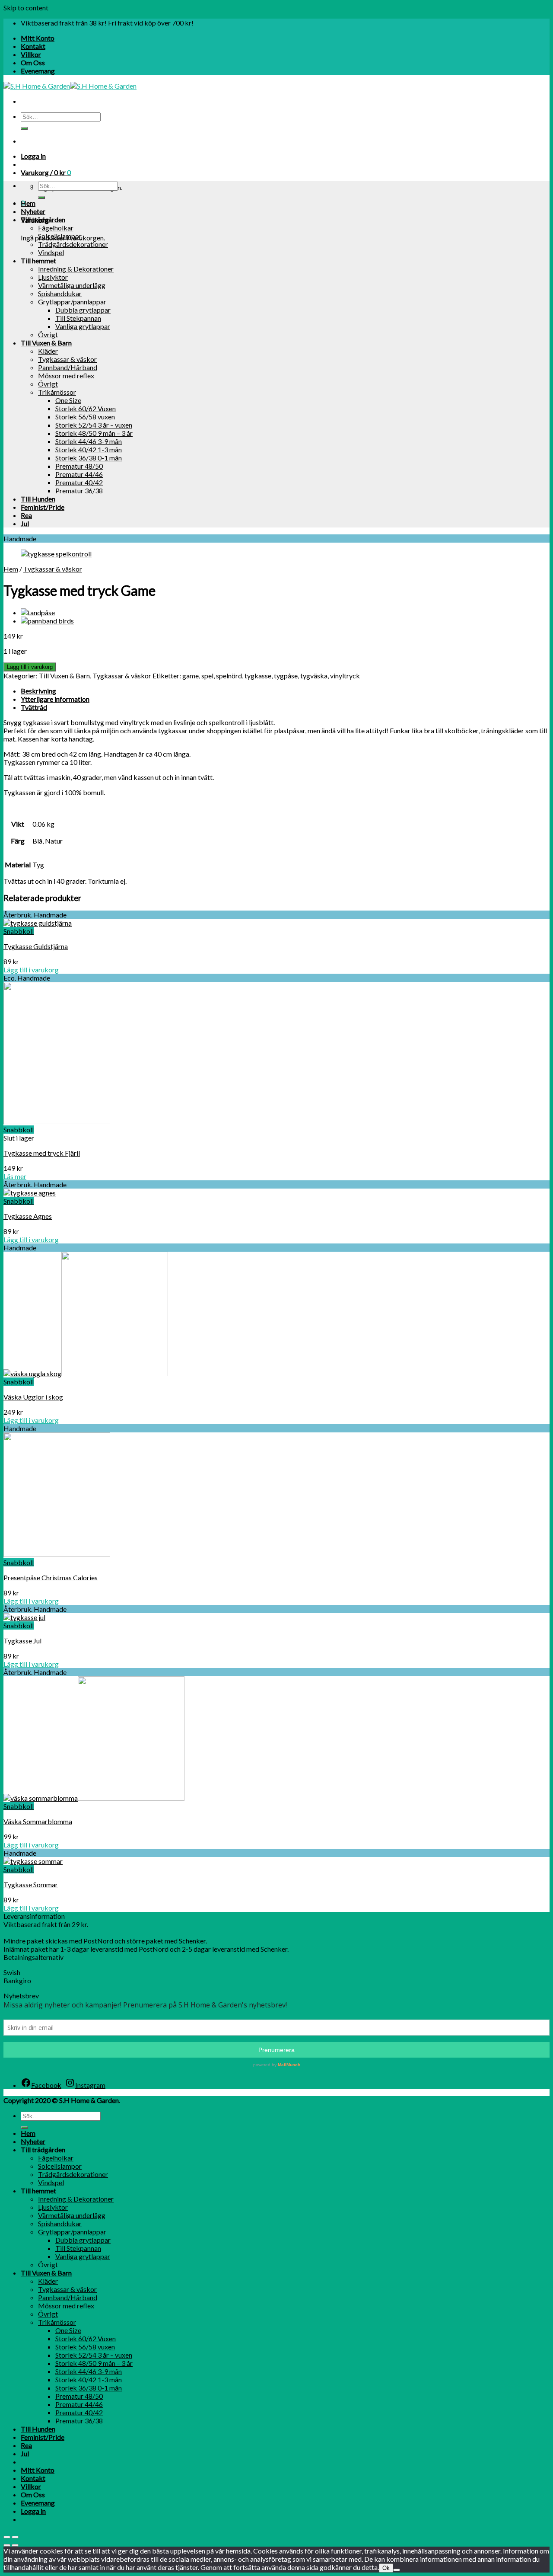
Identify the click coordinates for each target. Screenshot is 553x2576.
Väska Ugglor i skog (33, 1397)
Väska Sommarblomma (38, 1821)
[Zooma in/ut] (15, 2537)
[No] (397, 2570)
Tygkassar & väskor (67, 359)
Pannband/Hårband (68, 367)
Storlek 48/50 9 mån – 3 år (94, 433)
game (191, 676)
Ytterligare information (55, 699)
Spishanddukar (60, 293)
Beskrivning (38, 691)
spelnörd (229, 676)
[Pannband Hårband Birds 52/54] (47, 621)
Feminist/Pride (43, 507)
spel (207, 676)
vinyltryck (345, 676)
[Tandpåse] (38, 612)
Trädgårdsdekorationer (73, 244)
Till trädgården (43, 219)
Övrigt (48, 334)
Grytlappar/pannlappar (72, 302)
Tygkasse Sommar (31, 1884)
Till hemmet (38, 260)
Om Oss (33, 62)
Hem (28, 203)
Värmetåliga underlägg (72, 285)
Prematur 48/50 (79, 466)
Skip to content (26, 8)
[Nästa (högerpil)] (15, 2545)
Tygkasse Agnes (28, 1216)
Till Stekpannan (78, 318)
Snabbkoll (19, 931)
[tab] (285, 691)
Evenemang (38, 71)
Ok (386, 2568)
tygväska (314, 676)
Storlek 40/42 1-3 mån (89, 449)
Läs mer (15, 1176)
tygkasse (258, 676)
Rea (26, 515)
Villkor (31, 54)
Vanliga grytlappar (83, 326)
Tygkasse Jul (22, 1641)
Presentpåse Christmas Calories (51, 1577)
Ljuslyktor (53, 277)
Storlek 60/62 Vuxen (86, 408)
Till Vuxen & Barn (46, 343)
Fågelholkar (56, 228)
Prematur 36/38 (79, 491)
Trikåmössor (57, 392)
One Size (68, 400)
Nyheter (33, 211)
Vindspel (51, 252)
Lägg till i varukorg (30, 667)
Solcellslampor (60, 236)
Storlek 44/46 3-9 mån (89, 441)
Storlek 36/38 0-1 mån (89, 458)
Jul (25, 523)
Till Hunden (38, 499)
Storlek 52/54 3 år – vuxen (94, 425)
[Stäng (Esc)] (7, 2537)
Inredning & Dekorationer (76, 269)
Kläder (48, 351)
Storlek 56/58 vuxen (85, 417)
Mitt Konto (38, 38)
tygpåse (286, 676)
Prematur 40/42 (79, 482)
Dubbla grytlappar (83, 310)
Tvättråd (34, 707)
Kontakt (33, 46)
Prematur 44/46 (79, 474)
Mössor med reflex (66, 376)
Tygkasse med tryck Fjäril (42, 1153)
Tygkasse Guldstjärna (36, 946)
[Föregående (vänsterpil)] (7, 2545)
